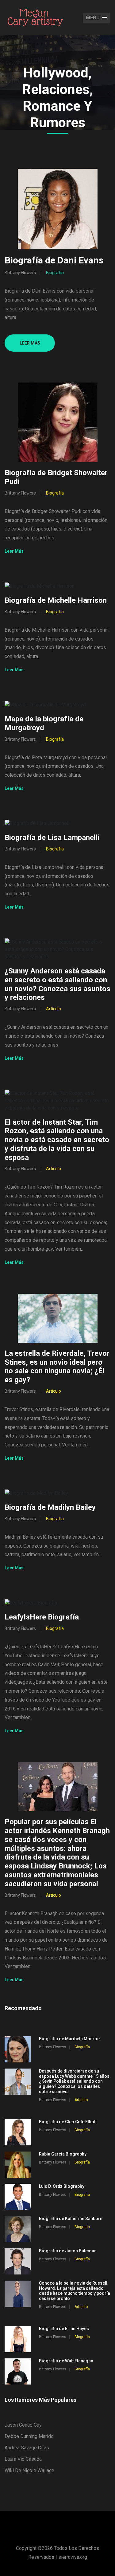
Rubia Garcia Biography (63, 2154)
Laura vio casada (23, 2459)
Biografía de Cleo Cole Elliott (68, 2122)
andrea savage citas (27, 2448)
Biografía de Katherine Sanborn (71, 2219)
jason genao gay (23, 2425)
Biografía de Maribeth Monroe (69, 2039)
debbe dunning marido (29, 2436)
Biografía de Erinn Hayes (64, 2329)
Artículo (54, 1009)
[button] (97, 18)
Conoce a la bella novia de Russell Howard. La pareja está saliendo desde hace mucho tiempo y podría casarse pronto (75, 2291)
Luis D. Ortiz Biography (62, 2186)
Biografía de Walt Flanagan (66, 2361)
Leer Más (30, 343)
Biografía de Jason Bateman (68, 2251)
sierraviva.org (73, 2557)
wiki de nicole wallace (29, 2470)
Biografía (55, 273)
